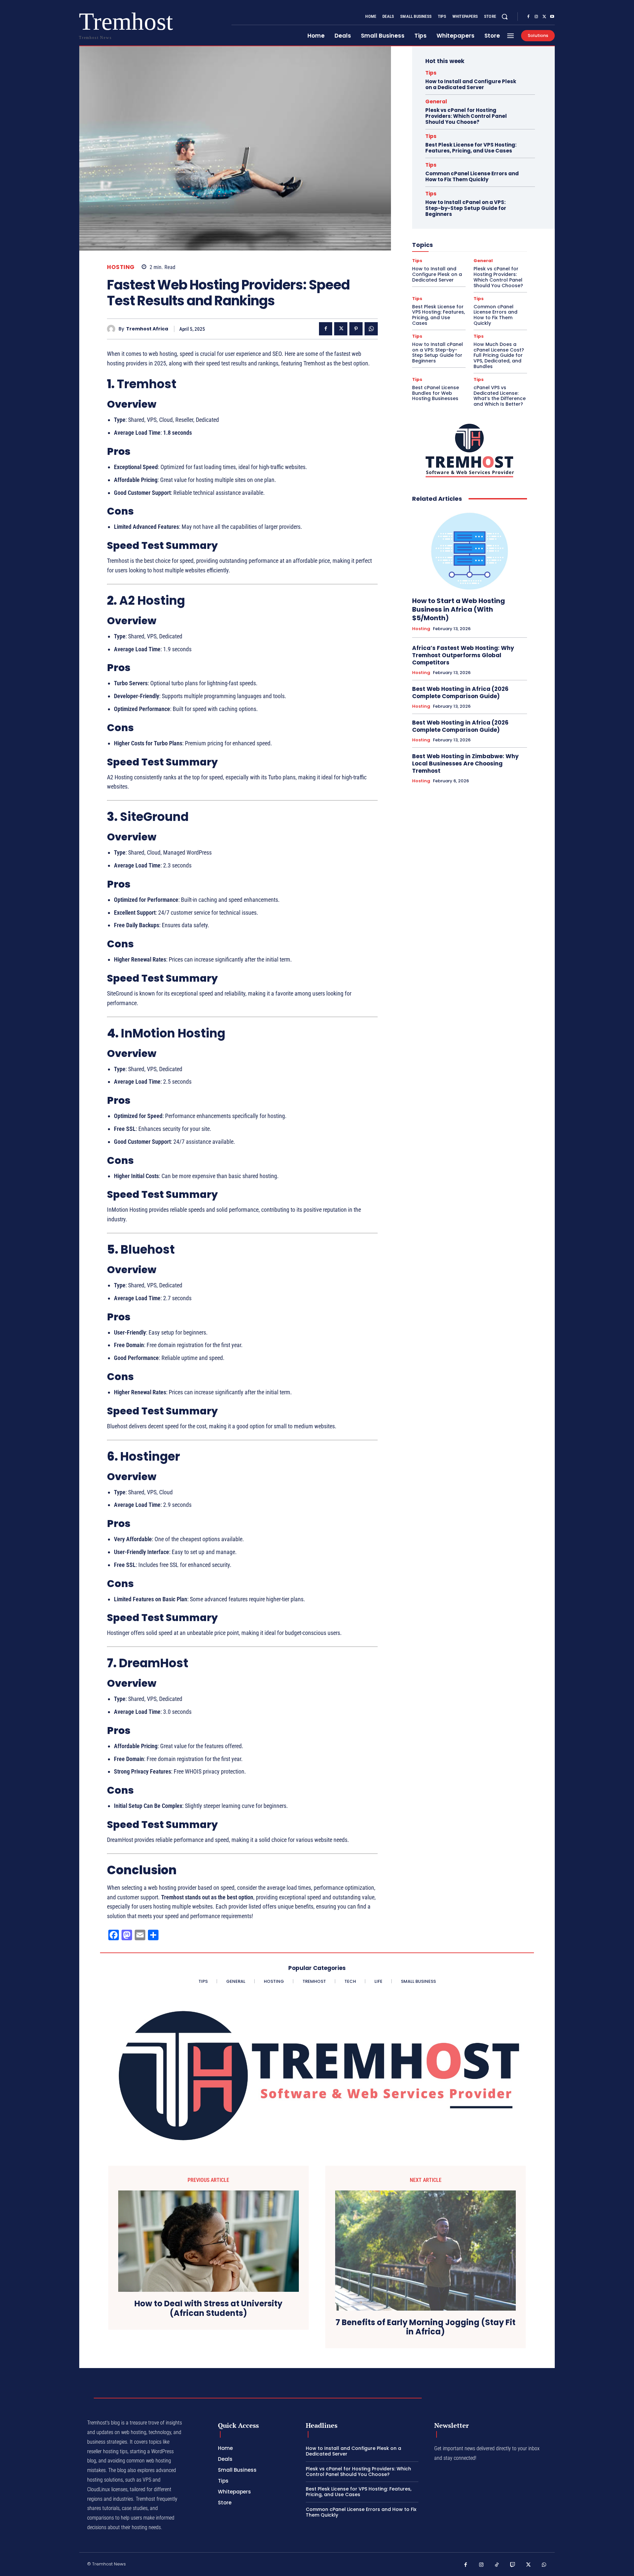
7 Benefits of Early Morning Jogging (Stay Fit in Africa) (425, 2327)
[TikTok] (497, 2565)
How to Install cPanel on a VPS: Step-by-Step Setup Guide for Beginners (466, 208)
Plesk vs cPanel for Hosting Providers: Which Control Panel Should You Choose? (466, 116)
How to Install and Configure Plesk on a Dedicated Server (471, 84)
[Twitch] (513, 2565)
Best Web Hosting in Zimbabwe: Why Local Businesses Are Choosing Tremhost (465, 763)
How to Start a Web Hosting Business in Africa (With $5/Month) (458, 609)
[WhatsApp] (371, 329)
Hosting (121, 267)
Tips (431, 73)
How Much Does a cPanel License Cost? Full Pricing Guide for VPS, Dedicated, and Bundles (499, 355)
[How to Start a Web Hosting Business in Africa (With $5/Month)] (470, 550)
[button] (505, 17)
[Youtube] (552, 17)
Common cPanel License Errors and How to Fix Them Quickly (472, 176)
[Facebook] (528, 17)
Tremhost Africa (147, 329)
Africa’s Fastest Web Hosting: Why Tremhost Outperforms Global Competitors (463, 655)
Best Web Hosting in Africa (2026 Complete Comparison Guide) (460, 693)
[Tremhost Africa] (113, 329)
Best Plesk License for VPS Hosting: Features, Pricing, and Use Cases (471, 148)
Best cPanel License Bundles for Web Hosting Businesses (436, 393)
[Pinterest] (356, 329)
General (436, 102)
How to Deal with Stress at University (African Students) (208, 2309)
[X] (544, 17)
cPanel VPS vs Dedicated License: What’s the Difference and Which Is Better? (500, 396)
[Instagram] (536, 17)
